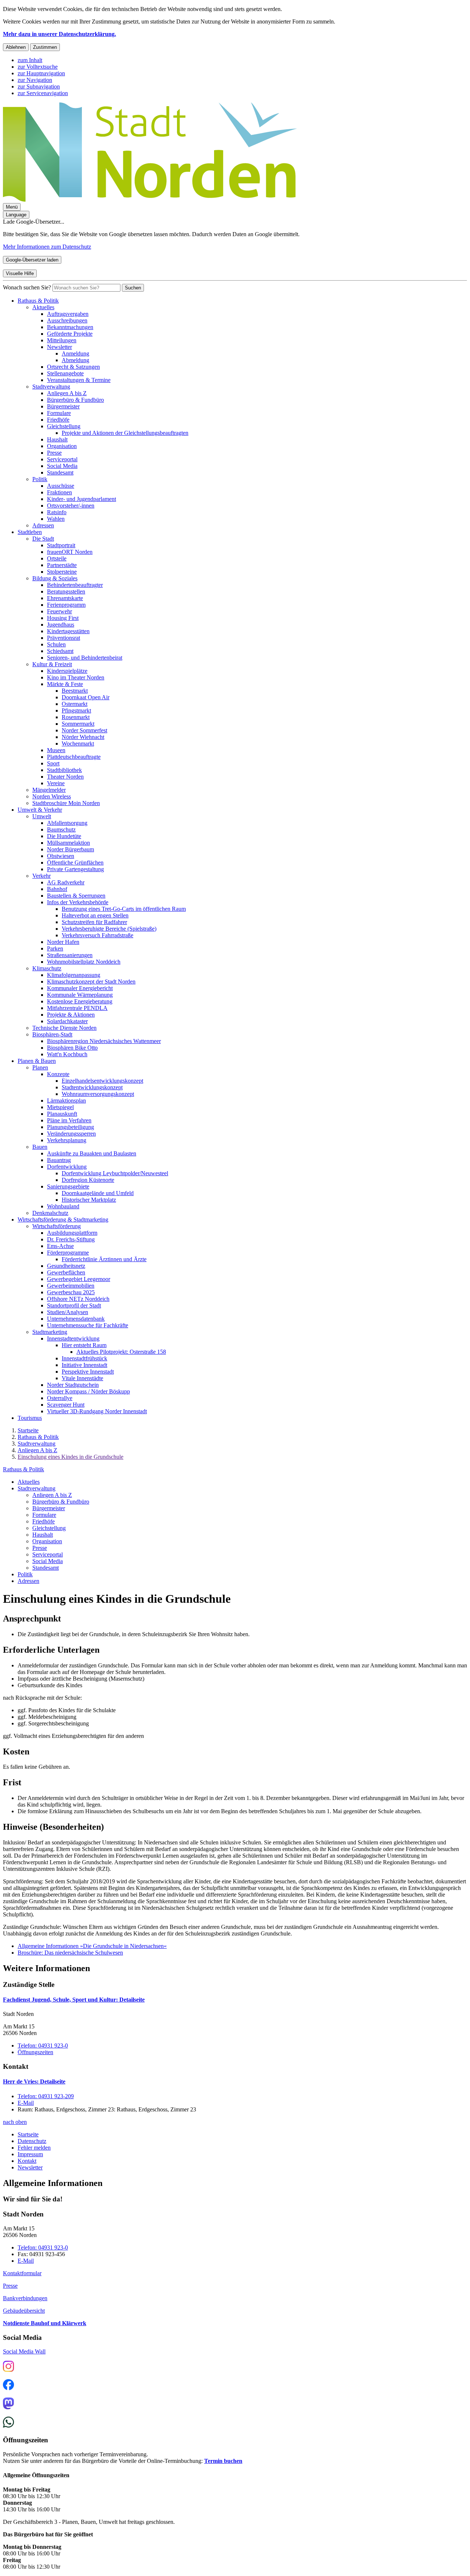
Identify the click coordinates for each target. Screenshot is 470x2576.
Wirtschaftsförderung (57, 1226)
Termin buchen (223, 2461)
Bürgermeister (63, 406)
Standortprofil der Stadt (74, 1305)
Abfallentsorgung (67, 823)
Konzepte (58, 1074)
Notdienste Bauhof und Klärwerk (45, 2323)
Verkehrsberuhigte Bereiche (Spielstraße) (109, 929)
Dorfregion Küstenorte (88, 1180)
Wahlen (56, 519)
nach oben (15, 2122)
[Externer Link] (8, 2367)
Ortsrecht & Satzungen (73, 367)
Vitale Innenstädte (82, 1378)
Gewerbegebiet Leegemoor (79, 1279)
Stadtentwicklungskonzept (92, 1087)
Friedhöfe (58, 420)
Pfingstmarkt (76, 710)
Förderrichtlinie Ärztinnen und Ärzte (104, 1259)
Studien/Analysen (68, 1312)
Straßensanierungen (70, 955)
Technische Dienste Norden (64, 1028)
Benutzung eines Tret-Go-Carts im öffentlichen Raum (124, 909)
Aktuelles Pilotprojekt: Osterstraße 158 (121, 1352)
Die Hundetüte (64, 836)
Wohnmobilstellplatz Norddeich (84, 962)
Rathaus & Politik (38, 301)
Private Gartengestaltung (75, 869)
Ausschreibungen (67, 320)
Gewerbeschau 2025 (71, 1292)
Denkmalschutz (50, 1213)
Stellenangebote (65, 373)
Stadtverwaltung (51, 387)
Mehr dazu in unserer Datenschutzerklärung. (59, 34)
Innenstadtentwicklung (73, 1338)
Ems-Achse (60, 1246)
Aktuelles (43, 307)
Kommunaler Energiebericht (80, 988)
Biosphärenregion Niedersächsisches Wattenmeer (104, 1041)
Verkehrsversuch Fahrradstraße (97, 935)
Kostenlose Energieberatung (80, 1001)
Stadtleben (30, 532)
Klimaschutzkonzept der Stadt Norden (91, 982)
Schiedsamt (60, 651)
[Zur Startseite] (150, 200)
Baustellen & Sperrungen (76, 896)
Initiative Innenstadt (84, 1365)
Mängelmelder (49, 790)
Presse (54, 453)
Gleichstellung (64, 426)
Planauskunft (62, 1114)
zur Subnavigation (39, 86)
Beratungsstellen (66, 591)
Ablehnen (16, 47)
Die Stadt (43, 539)
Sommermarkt (78, 724)
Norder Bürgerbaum (70, 849)
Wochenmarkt (78, 744)
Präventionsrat (64, 638)
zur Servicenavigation (43, 93)
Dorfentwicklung (67, 1167)
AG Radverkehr (66, 882)
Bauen (40, 1147)
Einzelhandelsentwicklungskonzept (102, 1081)
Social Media (62, 466)
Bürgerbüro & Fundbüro (75, 400)
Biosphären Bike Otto (72, 1048)
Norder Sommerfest (84, 730)
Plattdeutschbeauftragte (74, 757)
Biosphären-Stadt (52, 1034)
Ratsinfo (57, 512)
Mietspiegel (60, 1107)
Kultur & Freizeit (52, 664)
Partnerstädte (62, 565)
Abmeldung (75, 360)
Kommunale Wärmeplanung (80, 995)
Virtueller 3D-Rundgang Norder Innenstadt (97, 1411)
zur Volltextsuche (38, 67)
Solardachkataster (67, 1021)
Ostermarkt (75, 704)
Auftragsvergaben (68, 314)
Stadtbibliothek (64, 770)
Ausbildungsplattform (72, 1233)
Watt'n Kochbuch (67, 1054)
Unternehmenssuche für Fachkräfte (88, 1325)
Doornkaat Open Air (86, 697)
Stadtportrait (61, 545)
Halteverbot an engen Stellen (95, 915)
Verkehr (41, 876)
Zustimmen (45, 47)
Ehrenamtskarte (65, 598)
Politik (40, 479)
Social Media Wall (24, 2351)
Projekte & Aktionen (71, 1015)
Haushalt (57, 439)
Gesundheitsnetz (66, 1266)
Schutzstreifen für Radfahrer (94, 922)
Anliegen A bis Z (67, 393)
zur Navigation (35, 80)
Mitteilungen (62, 340)
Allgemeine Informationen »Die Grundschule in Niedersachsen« (92, 1946)
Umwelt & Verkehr (40, 810)
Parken (55, 948)
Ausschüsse (61, 486)
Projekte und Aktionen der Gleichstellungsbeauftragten (125, 433)
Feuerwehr (59, 611)
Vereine (56, 783)
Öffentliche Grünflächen (75, 863)
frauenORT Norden (70, 552)
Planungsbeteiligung (70, 1127)
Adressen (43, 525)
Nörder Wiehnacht (83, 737)
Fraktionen (59, 492)
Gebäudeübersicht (24, 2311)
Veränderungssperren (71, 1134)
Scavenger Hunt (66, 1405)
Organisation (62, 446)
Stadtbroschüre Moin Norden (66, 803)
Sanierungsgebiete (68, 1186)
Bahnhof (57, 889)
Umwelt (42, 816)
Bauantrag (59, 1160)
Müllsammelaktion (68, 843)
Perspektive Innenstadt (88, 1372)
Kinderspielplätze (67, 671)
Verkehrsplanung (67, 1140)
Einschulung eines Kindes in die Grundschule (70, 1457)
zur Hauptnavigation (41, 73)
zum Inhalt (30, 60)
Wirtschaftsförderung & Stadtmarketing (63, 1220)
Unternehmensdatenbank (76, 1319)
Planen (40, 1067)
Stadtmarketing (50, 1332)
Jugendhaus (61, 625)
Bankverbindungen (25, 2298)
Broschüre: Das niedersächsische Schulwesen (70, 1953)
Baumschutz (61, 829)
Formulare (59, 413)
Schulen (56, 644)
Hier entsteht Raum (84, 1345)
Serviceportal (62, 459)
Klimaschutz (47, 968)
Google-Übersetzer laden (32, 260)
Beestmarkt (75, 691)
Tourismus (30, 1418)
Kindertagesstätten (68, 631)
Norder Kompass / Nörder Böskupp (88, 1391)
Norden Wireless (52, 796)
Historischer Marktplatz (89, 1200)
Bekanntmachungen (70, 327)
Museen (56, 750)
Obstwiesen (61, 856)
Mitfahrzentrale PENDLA (77, 1008)
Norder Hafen (63, 942)
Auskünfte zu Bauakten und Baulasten (92, 1153)
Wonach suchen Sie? (27, 287)
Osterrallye (60, 1398)
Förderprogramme (68, 1253)
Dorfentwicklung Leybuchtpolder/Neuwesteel (115, 1173)
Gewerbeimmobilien (71, 1286)
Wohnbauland (63, 1206)
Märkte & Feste (65, 684)
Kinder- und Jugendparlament (82, 499)
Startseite (28, 1430)
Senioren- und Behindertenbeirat (85, 658)
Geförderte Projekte (70, 334)
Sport (53, 763)
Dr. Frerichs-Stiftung (71, 1239)
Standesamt (60, 472)
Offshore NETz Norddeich (78, 1299)
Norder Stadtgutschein (73, 1385)
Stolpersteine (62, 572)
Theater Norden (65, 777)
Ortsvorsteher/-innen (71, 506)
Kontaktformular (22, 2273)
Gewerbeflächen (66, 1272)
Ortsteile (57, 558)
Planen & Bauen (37, 1061)
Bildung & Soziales (55, 578)
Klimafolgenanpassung (74, 975)
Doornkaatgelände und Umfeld (98, 1193)
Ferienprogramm (66, 605)
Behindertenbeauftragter (75, 585)
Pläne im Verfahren (69, 1120)
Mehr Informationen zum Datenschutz (47, 247)
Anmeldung (75, 353)
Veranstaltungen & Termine (79, 380)
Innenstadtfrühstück (84, 1358)
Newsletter (59, 347)
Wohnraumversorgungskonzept (98, 1094)
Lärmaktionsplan (66, 1101)
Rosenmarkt (76, 717)
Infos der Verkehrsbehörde (78, 902)
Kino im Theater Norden (76, 677)
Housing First (63, 618)
